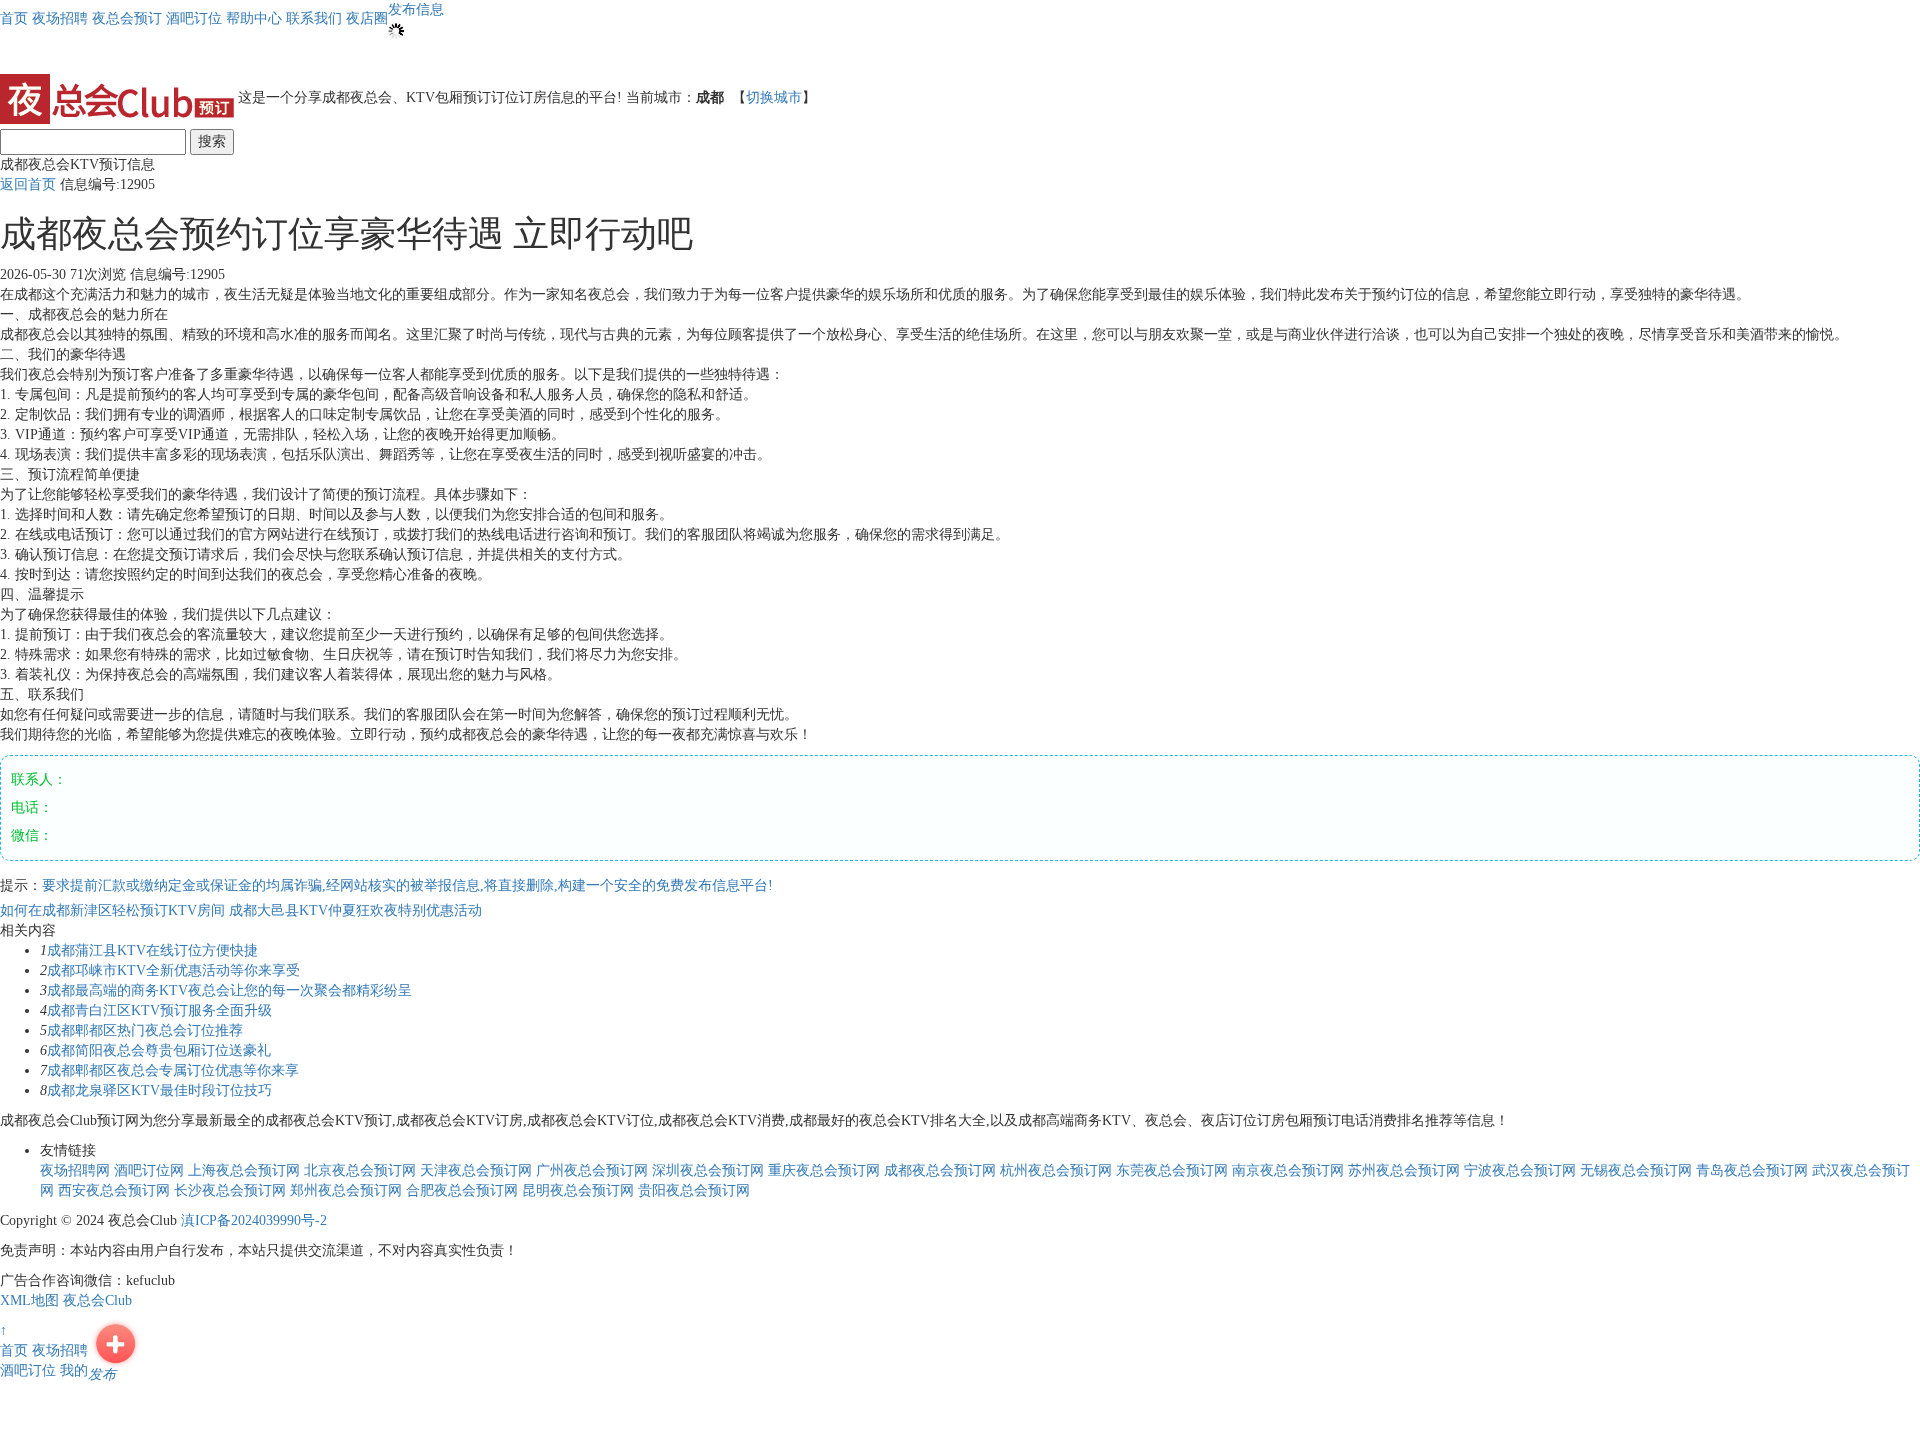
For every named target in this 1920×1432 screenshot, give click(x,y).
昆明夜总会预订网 (578, 1190)
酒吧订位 (28, 1370)
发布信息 (416, 9)
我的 (74, 1370)
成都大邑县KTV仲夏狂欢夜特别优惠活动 (355, 910)
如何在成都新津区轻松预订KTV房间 (114, 910)
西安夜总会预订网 (114, 1190)
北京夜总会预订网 (360, 1170)
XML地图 (29, 1300)
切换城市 (774, 97)
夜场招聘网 (75, 1170)
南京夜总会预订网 (1288, 1170)
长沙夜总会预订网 (230, 1190)
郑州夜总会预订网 (346, 1190)
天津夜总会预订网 (476, 1170)
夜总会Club (97, 1300)
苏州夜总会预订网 (1404, 1170)
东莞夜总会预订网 (1172, 1170)
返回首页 (28, 184)
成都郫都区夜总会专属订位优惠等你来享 (173, 1070)
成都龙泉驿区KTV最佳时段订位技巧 (159, 1090)
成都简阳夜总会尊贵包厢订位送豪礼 (159, 1050)
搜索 (212, 141)
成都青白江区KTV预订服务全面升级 (159, 1010)
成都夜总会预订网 (940, 1170)
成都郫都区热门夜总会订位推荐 (145, 1030)
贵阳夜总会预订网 (694, 1190)
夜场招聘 (60, 1350)
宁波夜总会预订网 (1520, 1170)
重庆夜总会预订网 (824, 1170)
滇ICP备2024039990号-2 (254, 1220)
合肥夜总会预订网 (462, 1190)
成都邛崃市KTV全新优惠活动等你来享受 (173, 970)
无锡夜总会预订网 (1636, 1170)
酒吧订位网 (149, 1170)
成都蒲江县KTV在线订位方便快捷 (152, 950)
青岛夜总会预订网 (1752, 1170)
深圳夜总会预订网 (708, 1170)
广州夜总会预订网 (592, 1170)
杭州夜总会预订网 (1056, 1170)
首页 (14, 18)
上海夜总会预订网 (244, 1170)
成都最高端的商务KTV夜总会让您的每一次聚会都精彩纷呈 (229, 990)
